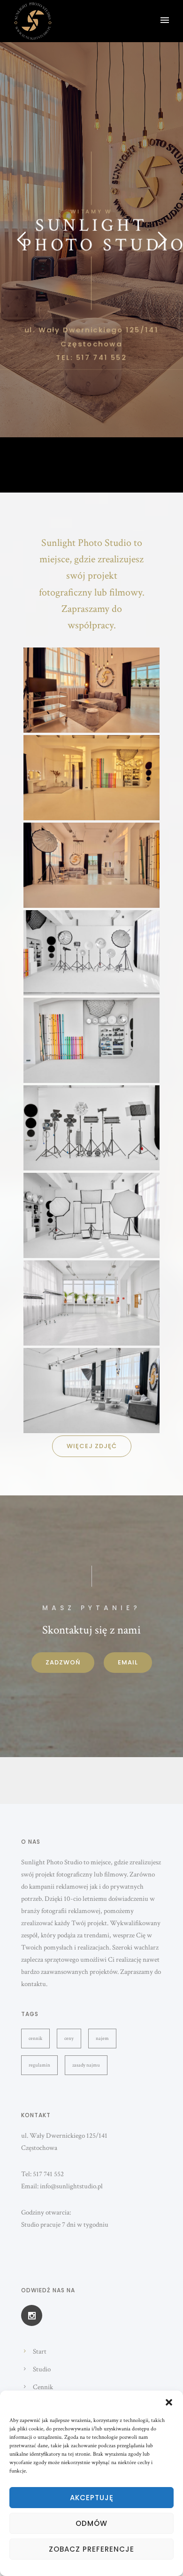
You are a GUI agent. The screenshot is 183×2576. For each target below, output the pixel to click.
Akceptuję (92, 2498)
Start (40, 2352)
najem (102, 2039)
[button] (169, 2402)
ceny (69, 2039)
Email (128, 1662)
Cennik (43, 2387)
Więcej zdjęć (92, 1446)
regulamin (39, 2065)
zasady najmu (86, 2065)
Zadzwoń (63, 1662)
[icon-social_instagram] (32, 2315)
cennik (35, 2039)
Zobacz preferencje (91, 2549)
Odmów (91, 2523)
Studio (42, 2369)
